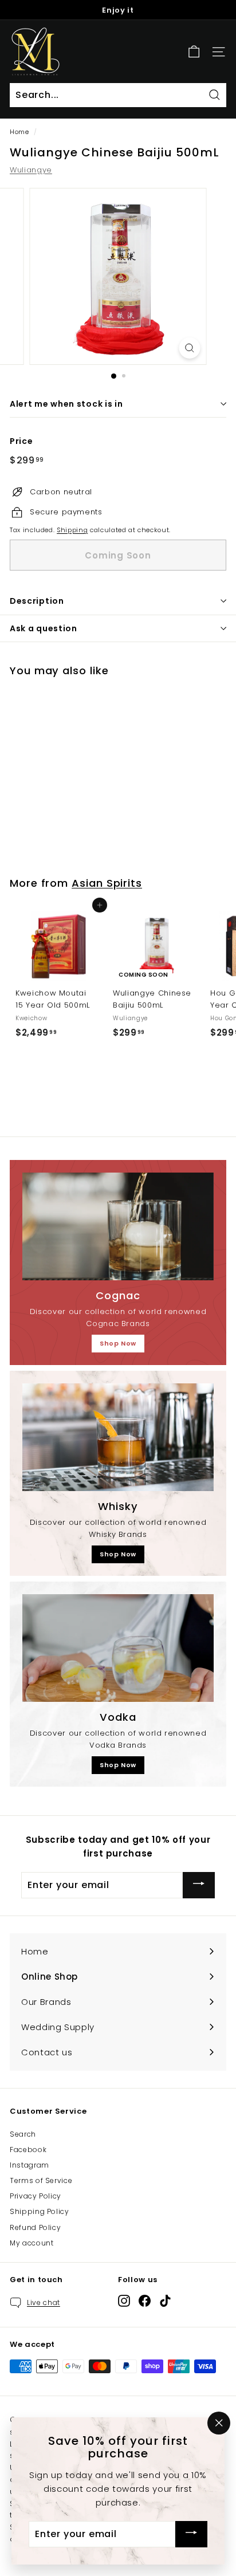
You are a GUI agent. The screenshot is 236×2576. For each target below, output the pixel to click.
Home (19, 132)
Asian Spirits (107, 883)
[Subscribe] (199, 1885)
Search (23, 2134)
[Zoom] (190, 348)
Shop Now (118, 1343)
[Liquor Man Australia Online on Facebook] (145, 2301)
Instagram (29, 2165)
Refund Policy (35, 2227)
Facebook (28, 2150)
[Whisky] (118, 1437)
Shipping (72, 530)
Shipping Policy (40, 2211)
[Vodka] (118, 1648)
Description (37, 601)
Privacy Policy (36, 2196)
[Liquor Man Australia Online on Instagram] (124, 2301)
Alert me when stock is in (66, 404)
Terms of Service (41, 2180)
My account (32, 2243)
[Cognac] (118, 1226)
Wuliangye (31, 170)
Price (21, 441)
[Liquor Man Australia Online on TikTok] (165, 2301)
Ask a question (44, 628)
